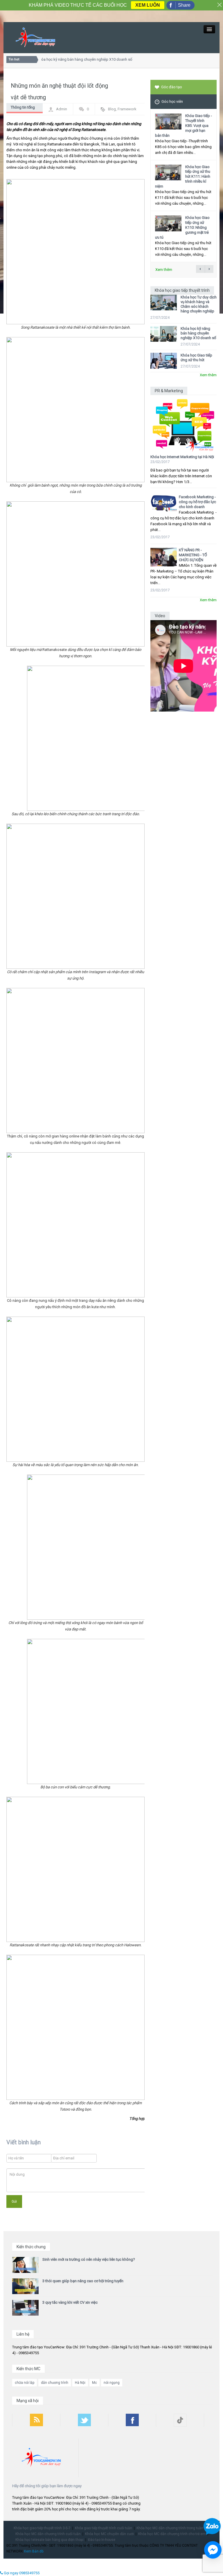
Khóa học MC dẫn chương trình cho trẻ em (172, 2534)
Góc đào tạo (172, 87)
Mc (95, 2383)
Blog (112, 109)
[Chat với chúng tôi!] (213, 2550)
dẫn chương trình (55, 2383)
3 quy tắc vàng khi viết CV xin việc (70, 2302)
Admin (62, 109)
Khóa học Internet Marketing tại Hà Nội (182, 457)
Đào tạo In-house (102, 2540)
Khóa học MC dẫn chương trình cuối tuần (48, 2534)
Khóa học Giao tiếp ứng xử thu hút (196, 358)
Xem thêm (164, 270)
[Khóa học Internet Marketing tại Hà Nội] (184, 423)
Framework (127, 109)
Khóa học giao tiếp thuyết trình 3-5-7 (42, 2528)
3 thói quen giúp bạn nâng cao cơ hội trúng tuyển (83, 2281)
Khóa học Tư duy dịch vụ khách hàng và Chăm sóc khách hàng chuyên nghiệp (199, 304)
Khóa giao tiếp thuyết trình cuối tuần (104, 2528)
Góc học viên (172, 101)
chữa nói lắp (25, 2383)
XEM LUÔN (148, 5)
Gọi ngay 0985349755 (21, 2573)
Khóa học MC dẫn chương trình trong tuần (170, 2528)
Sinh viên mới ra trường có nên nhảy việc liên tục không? (89, 2259)
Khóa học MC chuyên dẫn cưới (109, 2534)
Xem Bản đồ (34, 2551)
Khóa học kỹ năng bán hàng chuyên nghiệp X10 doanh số (75, 59)
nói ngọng (112, 2383)
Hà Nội (80, 2383)
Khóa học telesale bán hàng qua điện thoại (50, 2540)
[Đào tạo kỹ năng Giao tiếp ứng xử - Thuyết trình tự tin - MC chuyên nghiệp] (35, 37)
